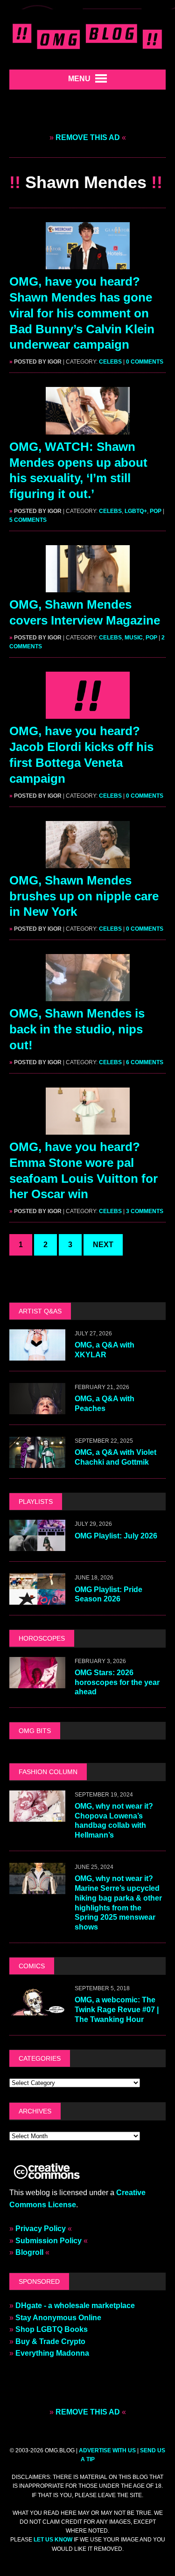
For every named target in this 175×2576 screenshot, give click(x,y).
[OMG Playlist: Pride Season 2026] (37, 1599)
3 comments (145, 1211)
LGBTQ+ (136, 511)
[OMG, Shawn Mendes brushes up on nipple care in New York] (88, 862)
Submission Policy (49, 2241)
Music (134, 638)
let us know (53, 2540)
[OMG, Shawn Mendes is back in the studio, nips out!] (88, 995)
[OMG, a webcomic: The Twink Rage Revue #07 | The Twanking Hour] (37, 2010)
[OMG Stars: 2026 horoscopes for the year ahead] (37, 1682)
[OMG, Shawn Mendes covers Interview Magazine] (88, 586)
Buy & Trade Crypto (50, 2341)
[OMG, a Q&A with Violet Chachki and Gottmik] (37, 1462)
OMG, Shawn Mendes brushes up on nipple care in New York (84, 896)
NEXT (103, 1245)
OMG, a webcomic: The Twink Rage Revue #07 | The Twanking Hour (117, 2010)
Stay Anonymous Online (58, 2318)
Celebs (110, 362)
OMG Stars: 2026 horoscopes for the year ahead (117, 1682)
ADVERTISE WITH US (107, 2450)
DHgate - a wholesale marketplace (75, 2306)
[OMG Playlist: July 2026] (37, 1545)
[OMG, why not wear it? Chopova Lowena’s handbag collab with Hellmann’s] (37, 1815)
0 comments (145, 362)
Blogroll (29, 2252)
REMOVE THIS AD (88, 137)
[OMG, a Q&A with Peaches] (37, 1408)
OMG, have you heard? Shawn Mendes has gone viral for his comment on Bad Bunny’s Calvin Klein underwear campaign (82, 313)
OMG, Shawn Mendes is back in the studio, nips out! (77, 1029)
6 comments (145, 1062)
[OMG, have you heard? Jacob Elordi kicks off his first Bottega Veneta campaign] (88, 713)
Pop (156, 511)
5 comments (28, 520)
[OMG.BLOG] (87, 35)
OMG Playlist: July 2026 (116, 1536)
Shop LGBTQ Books (52, 2329)
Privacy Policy (41, 2229)
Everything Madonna (52, 2353)
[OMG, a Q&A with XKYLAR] (37, 1355)
